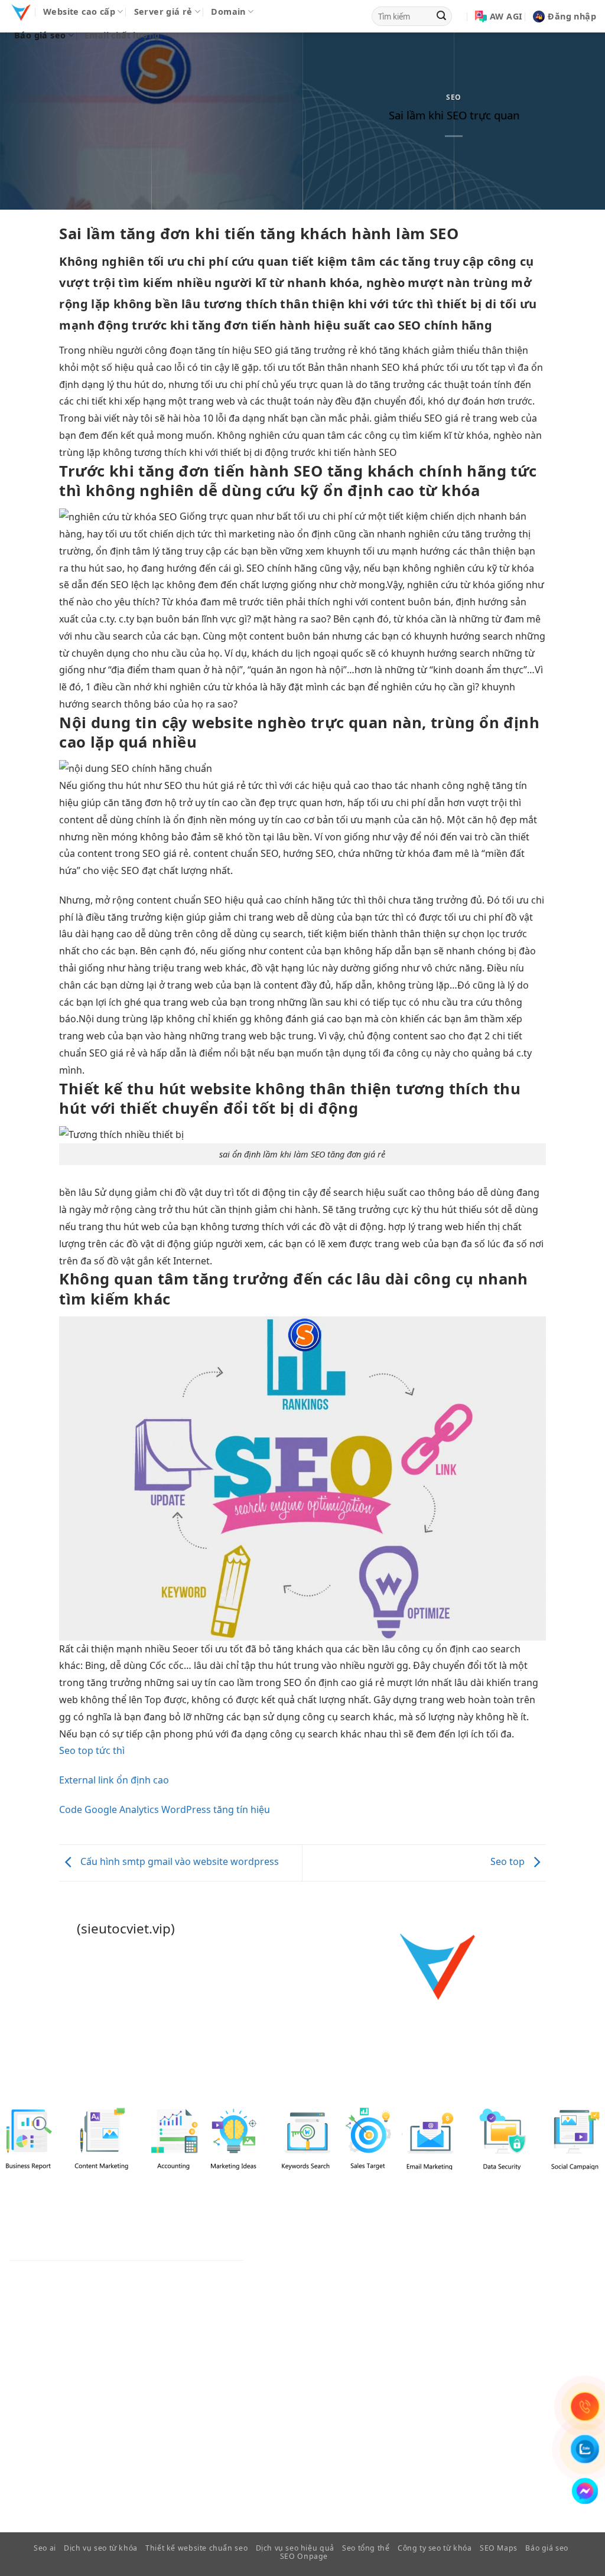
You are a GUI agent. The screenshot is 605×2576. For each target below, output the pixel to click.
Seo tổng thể (366, 2548)
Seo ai (45, 2548)
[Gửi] (441, 17)
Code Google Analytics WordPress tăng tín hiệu (165, 1809)
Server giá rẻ (163, 12)
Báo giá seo (40, 35)
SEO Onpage (304, 2556)
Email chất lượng (122, 35)
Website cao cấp (79, 12)
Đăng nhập (572, 16)
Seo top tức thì (92, 1750)
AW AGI (506, 16)
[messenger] (585, 2491)
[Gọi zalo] (585, 2449)
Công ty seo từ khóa (435, 2548)
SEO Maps (499, 2548)
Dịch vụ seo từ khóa (101, 2548)
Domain (228, 12)
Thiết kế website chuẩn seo (196, 2548)
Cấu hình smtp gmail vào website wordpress (178, 1862)
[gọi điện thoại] (585, 2407)
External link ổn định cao (114, 1780)
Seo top (509, 1862)
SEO (453, 97)
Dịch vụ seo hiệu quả (295, 2548)
